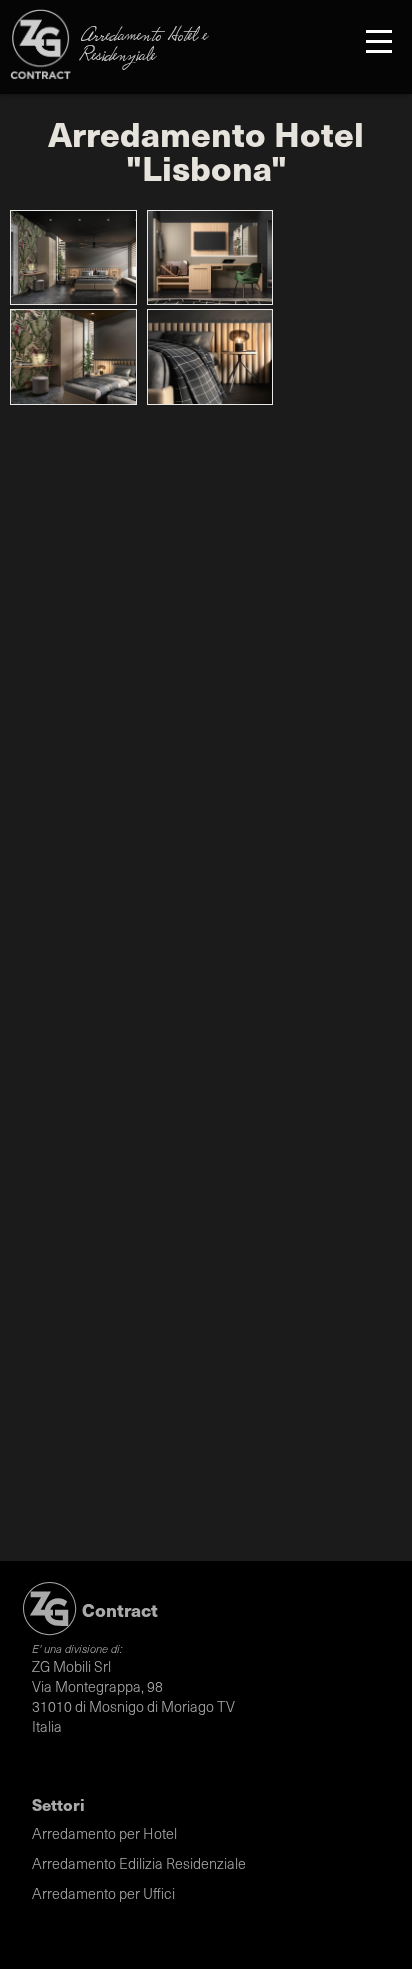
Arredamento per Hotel (104, 1833)
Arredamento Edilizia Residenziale (139, 1863)
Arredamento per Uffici (103, 1893)
